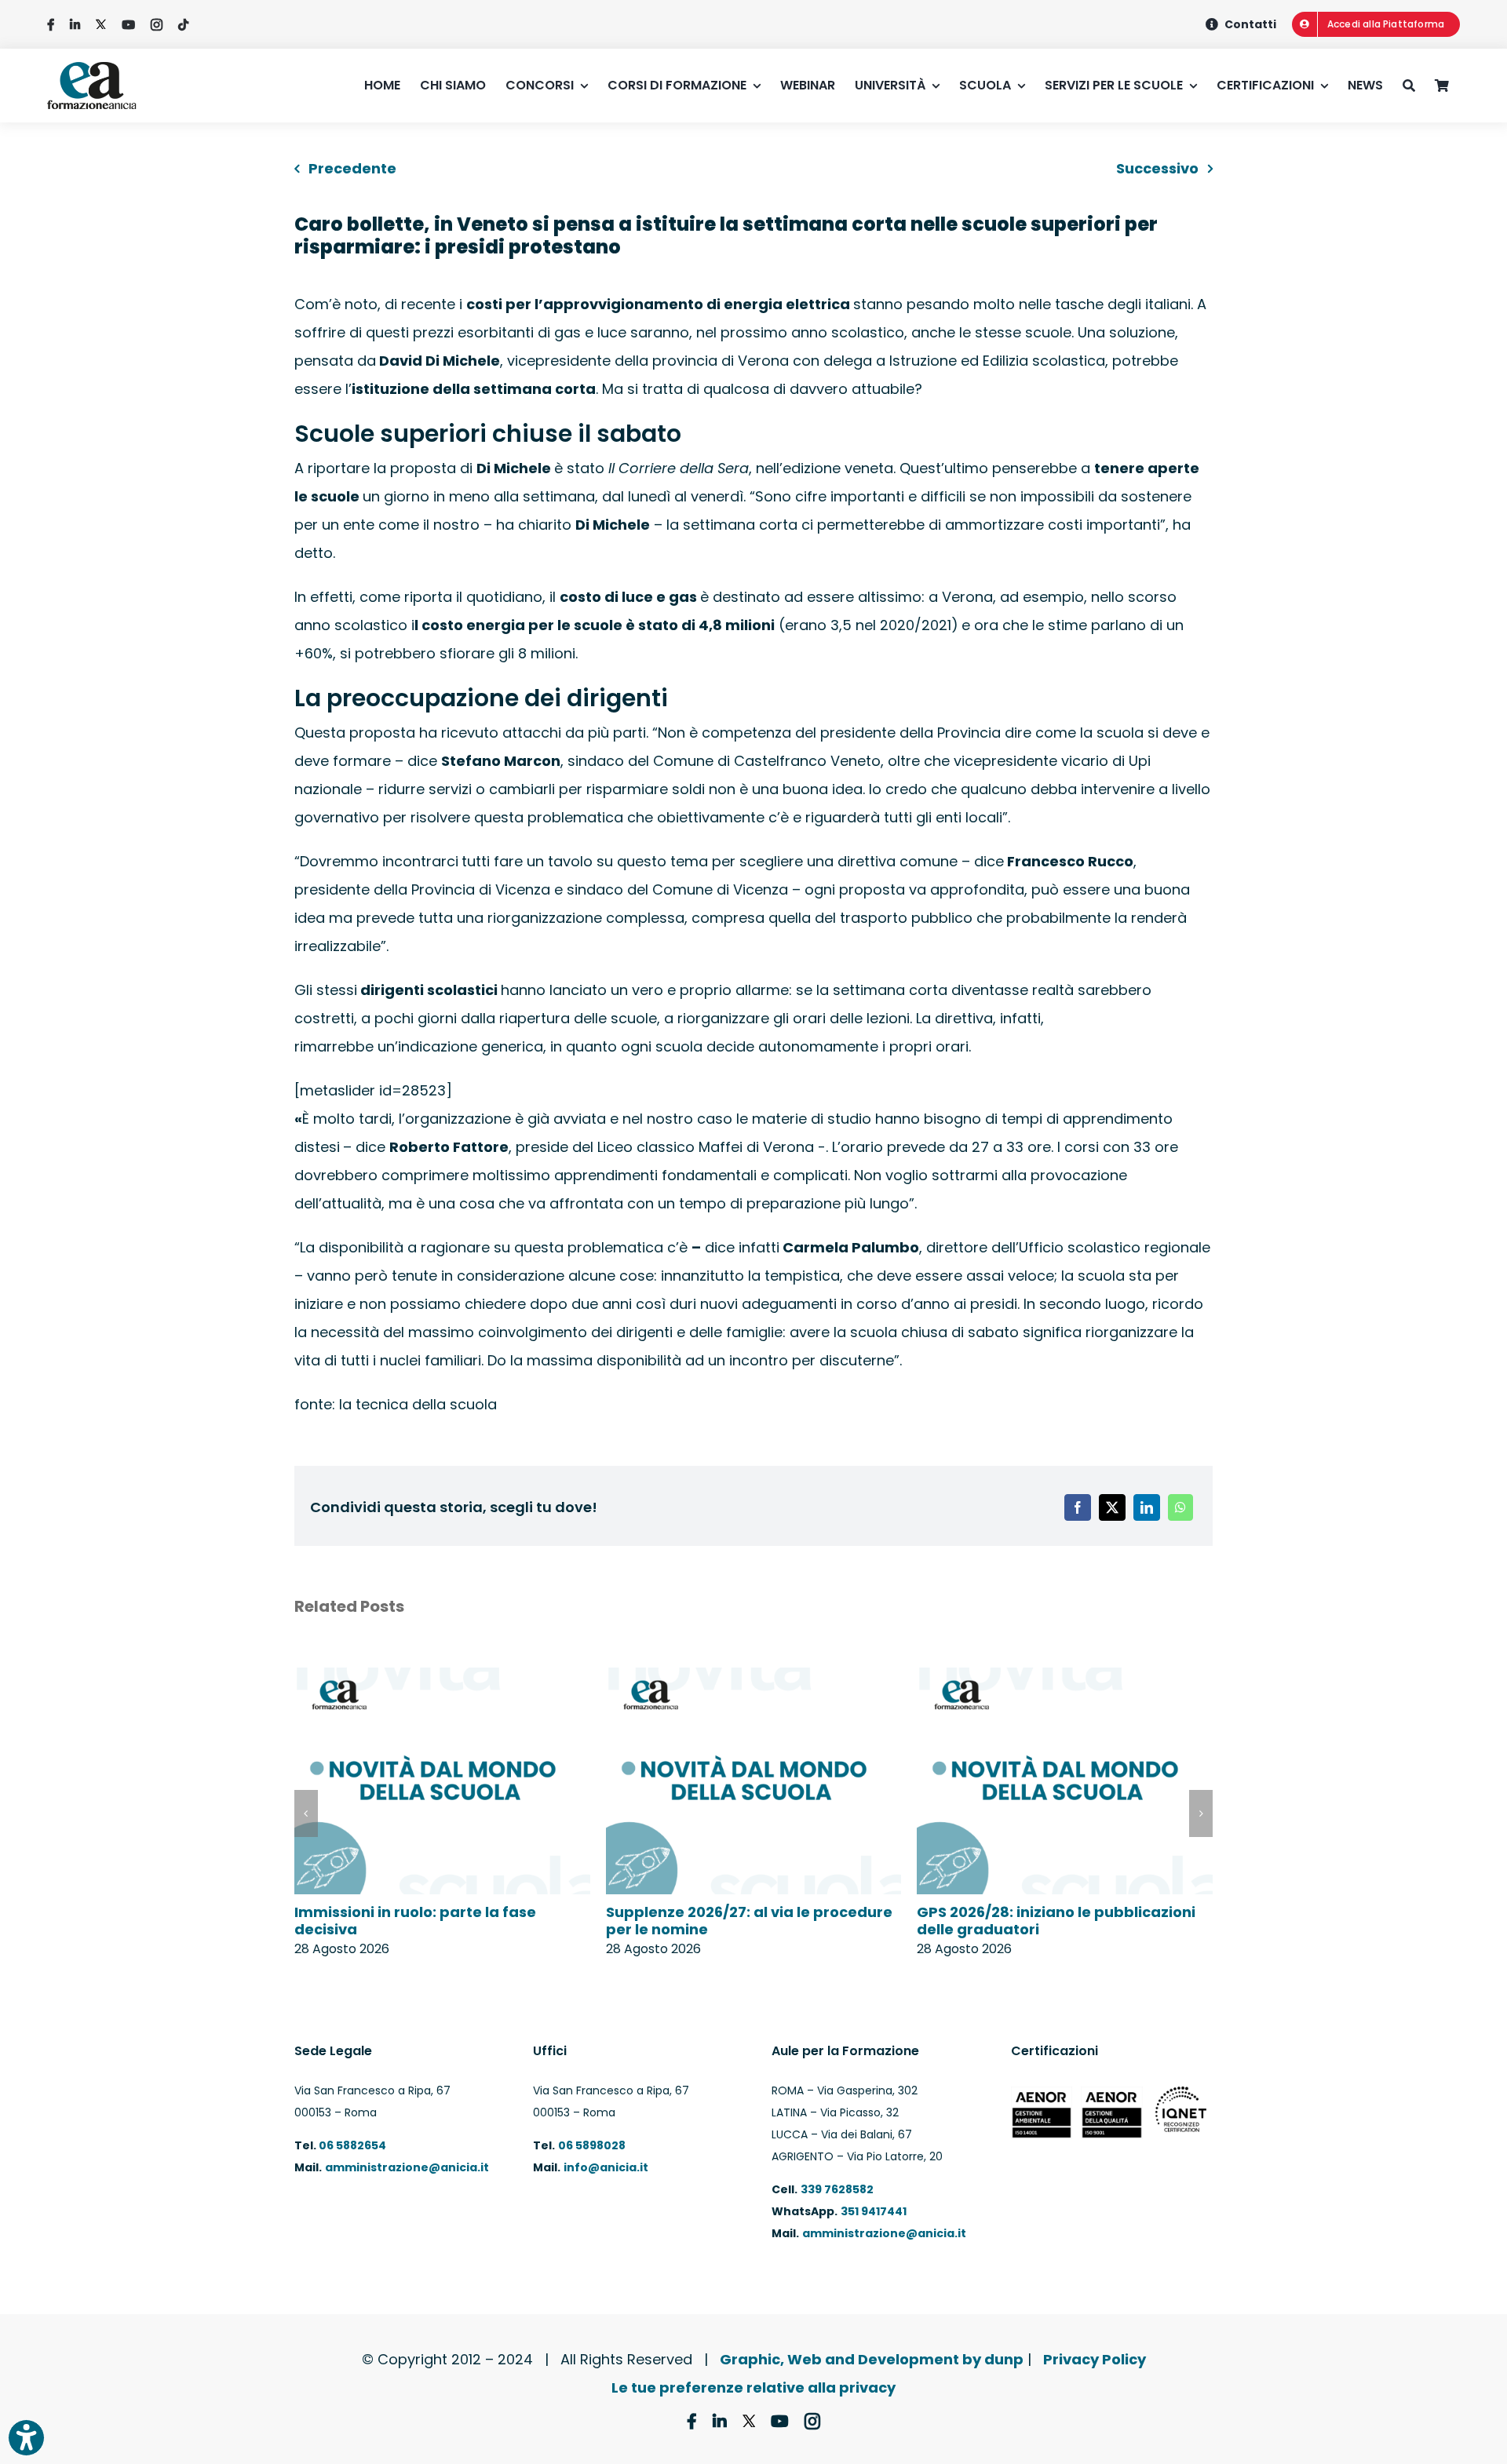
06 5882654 (351, 2145)
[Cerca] (1419, 86)
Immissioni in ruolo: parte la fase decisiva (415, 1921)
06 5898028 (592, 2145)
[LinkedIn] (1147, 1507)
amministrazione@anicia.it (407, 2167)
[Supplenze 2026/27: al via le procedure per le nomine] (754, 1678)
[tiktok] (183, 25)
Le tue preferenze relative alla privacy (753, 2387)
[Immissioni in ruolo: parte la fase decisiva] (442, 1678)
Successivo (1157, 168)
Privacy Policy (1095, 2359)
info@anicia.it (606, 2167)
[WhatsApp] (1180, 1507)
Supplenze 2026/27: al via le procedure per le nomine (749, 1921)
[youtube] (128, 25)
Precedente (352, 168)
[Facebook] (1078, 1507)
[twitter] (101, 25)
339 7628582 (837, 2189)
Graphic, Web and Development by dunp (872, 2359)
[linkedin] (75, 25)
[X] (1112, 1507)
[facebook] (51, 25)
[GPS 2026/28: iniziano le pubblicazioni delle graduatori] (1065, 1678)
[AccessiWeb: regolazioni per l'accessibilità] (26, 2438)
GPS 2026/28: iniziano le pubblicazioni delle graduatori (1056, 1921)
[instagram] (157, 25)
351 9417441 (874, 2211)
